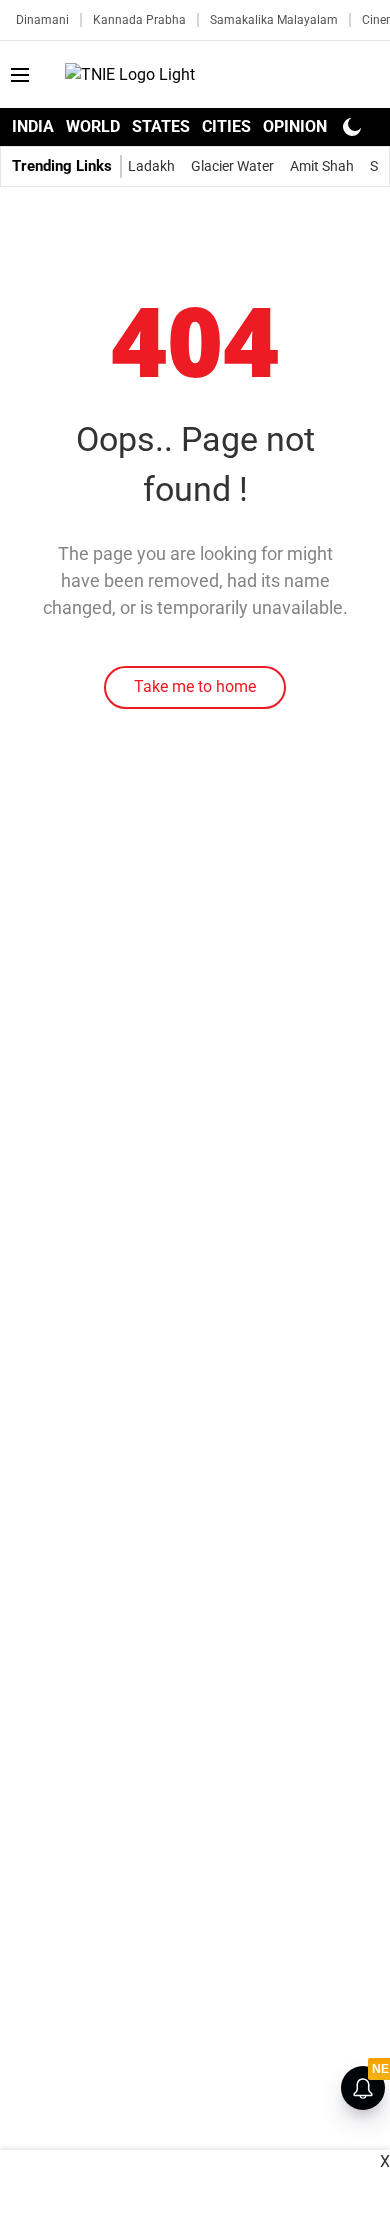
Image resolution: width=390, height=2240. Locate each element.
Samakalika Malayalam (274, 20)
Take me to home (195, 686)
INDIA (33, 126)
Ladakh (151, 166)
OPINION (295, 126)
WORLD (93, 126)
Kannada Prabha (139, 20)
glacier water (232, 166)
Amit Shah (322, 166)
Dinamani (42, 20)
